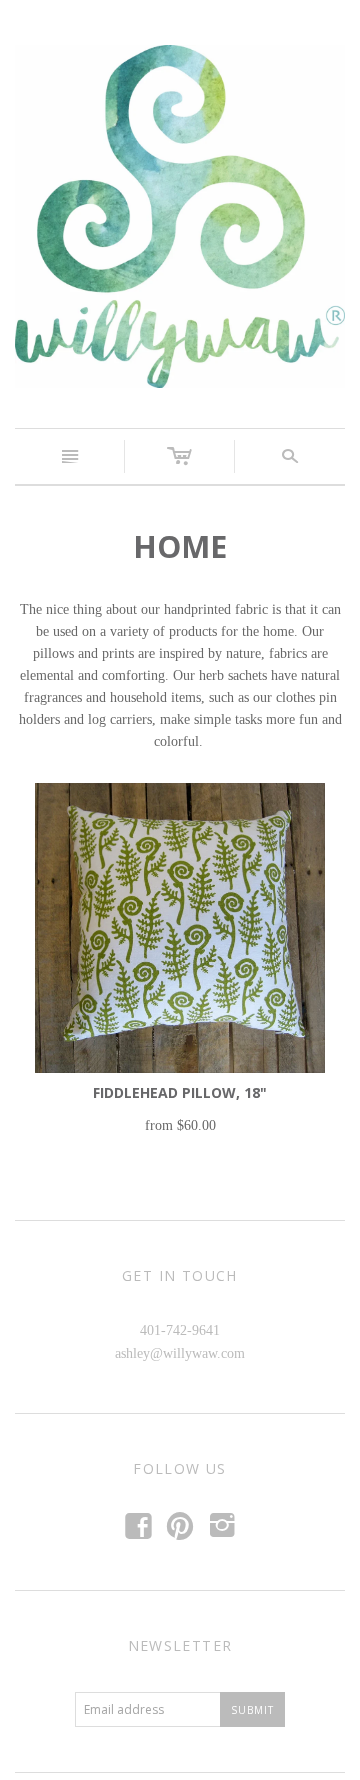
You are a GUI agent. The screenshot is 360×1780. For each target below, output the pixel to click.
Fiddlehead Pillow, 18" (180, 1092)
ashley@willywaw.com (180, 1353)
